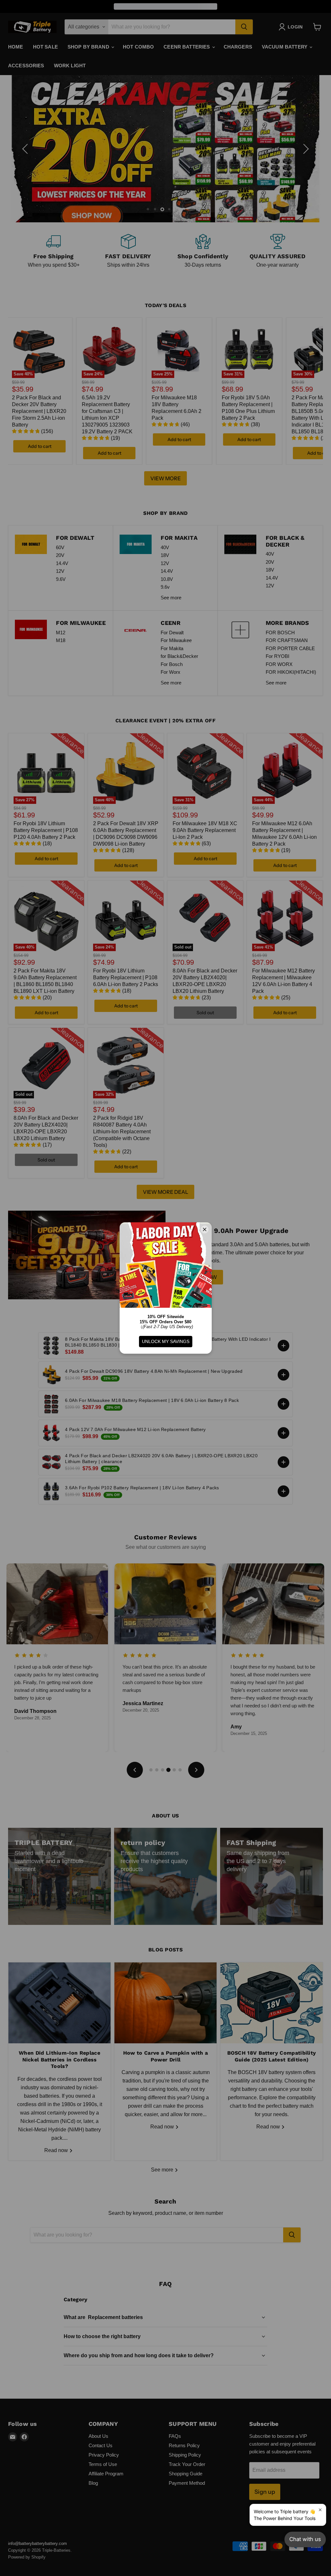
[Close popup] (320, 2510)
